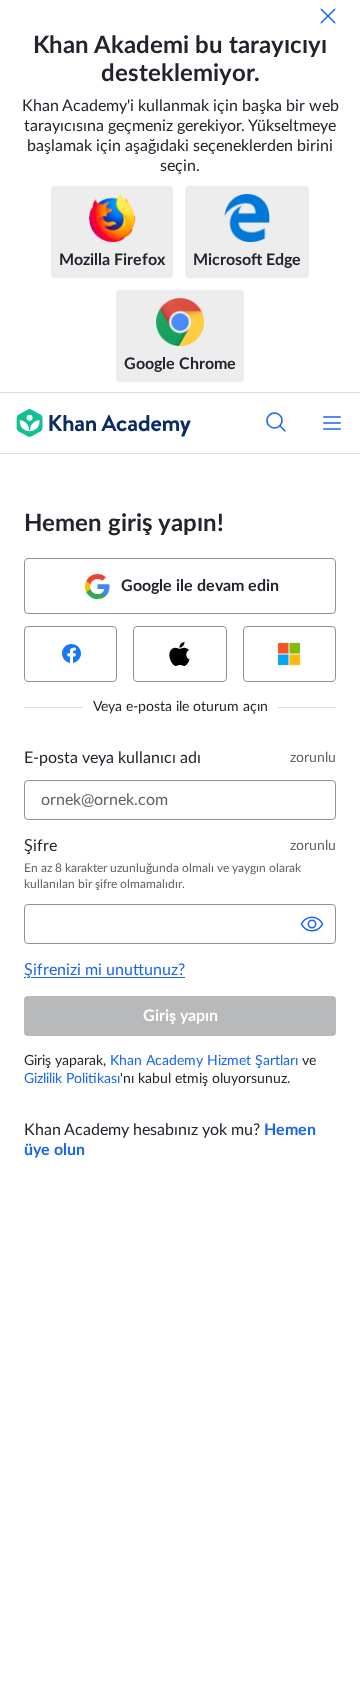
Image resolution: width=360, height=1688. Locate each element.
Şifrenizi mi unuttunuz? (104, 970)
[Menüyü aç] (332, 423)
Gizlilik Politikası (72, 1079)
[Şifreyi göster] (312, 924)
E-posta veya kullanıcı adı (112, 758)
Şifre (40, 846)
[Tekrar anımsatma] (328, 16)
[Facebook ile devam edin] (70, 654)
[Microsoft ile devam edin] (289, 654)
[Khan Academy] (95, 423)
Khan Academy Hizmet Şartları (204, 1061)
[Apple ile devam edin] (179, 654)
